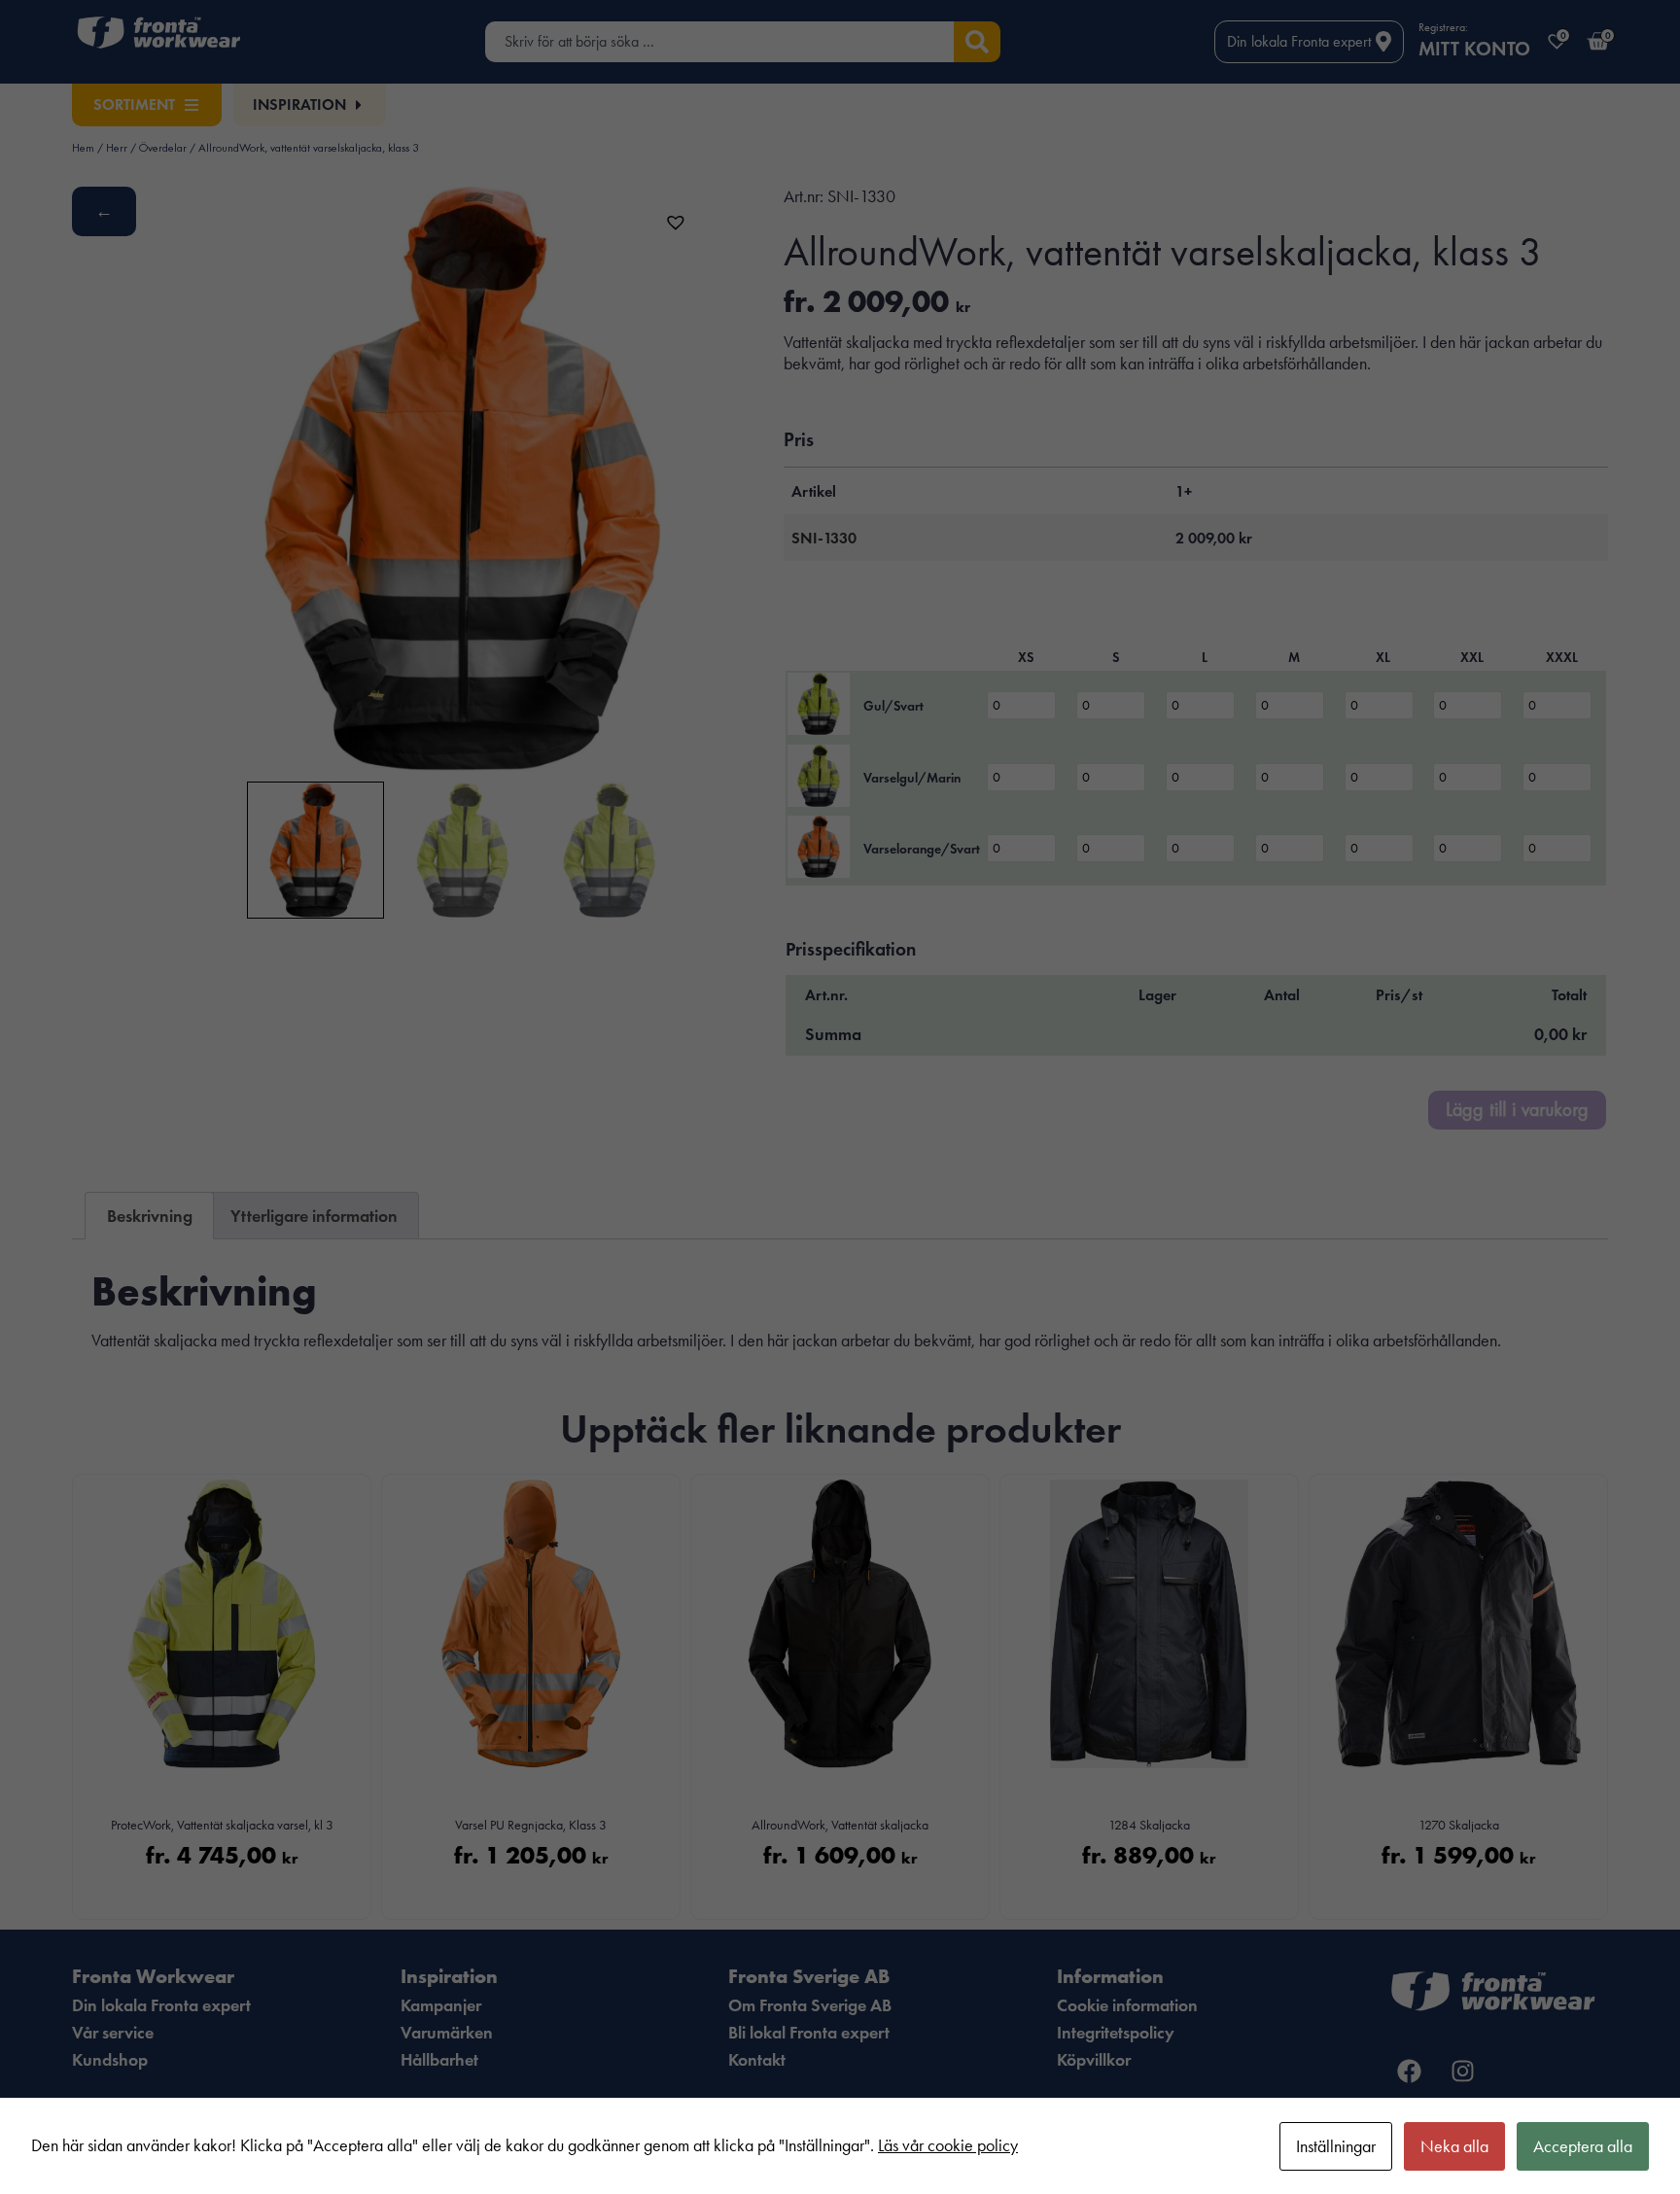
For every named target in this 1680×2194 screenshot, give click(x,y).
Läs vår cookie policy (948, 2145)
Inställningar (1336, 2146)
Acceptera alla (1583, 2146)
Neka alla (1454, 2146)
